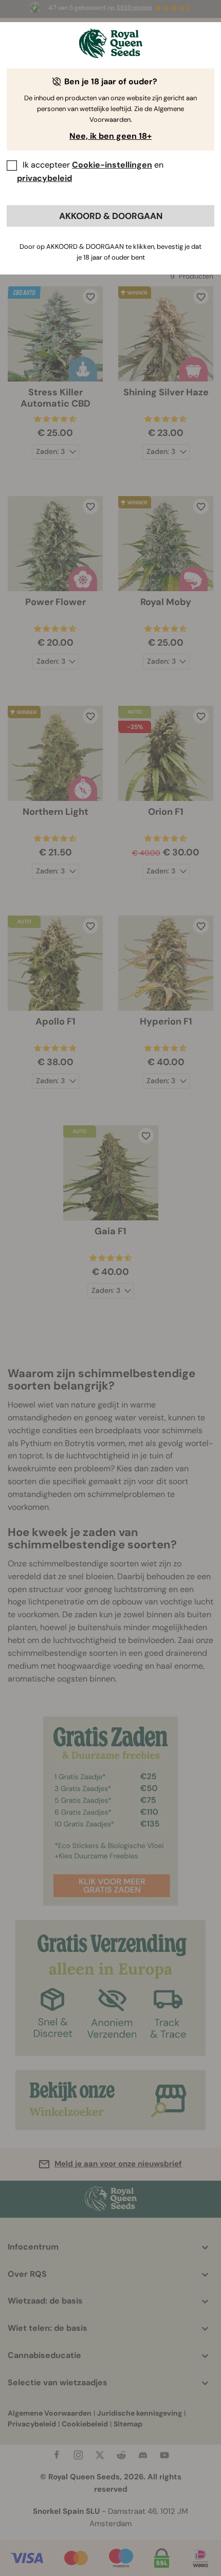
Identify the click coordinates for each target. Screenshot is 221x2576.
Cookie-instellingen (112, 165)
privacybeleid (44, 178)
